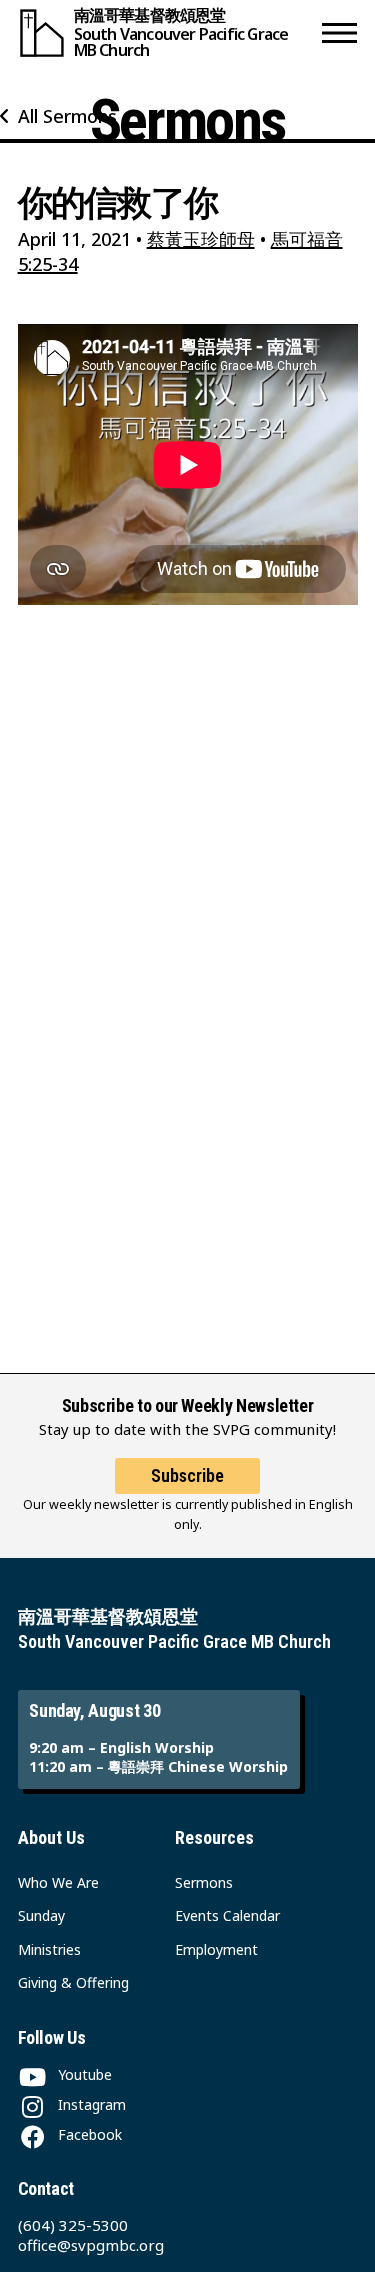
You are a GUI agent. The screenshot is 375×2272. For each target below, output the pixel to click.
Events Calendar (227, 1915)
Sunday (41, 1915)
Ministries (49, 1949)
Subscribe (187, 1475)
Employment (216, 1949)
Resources (214, 1837)
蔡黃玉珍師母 (201, 239)
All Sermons (67, 116)
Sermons (204, 1882)
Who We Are (58, 1882)
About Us (51, 1837)
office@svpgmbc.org (91, 2245)
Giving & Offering (73, 1982)
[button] (339, 32)
